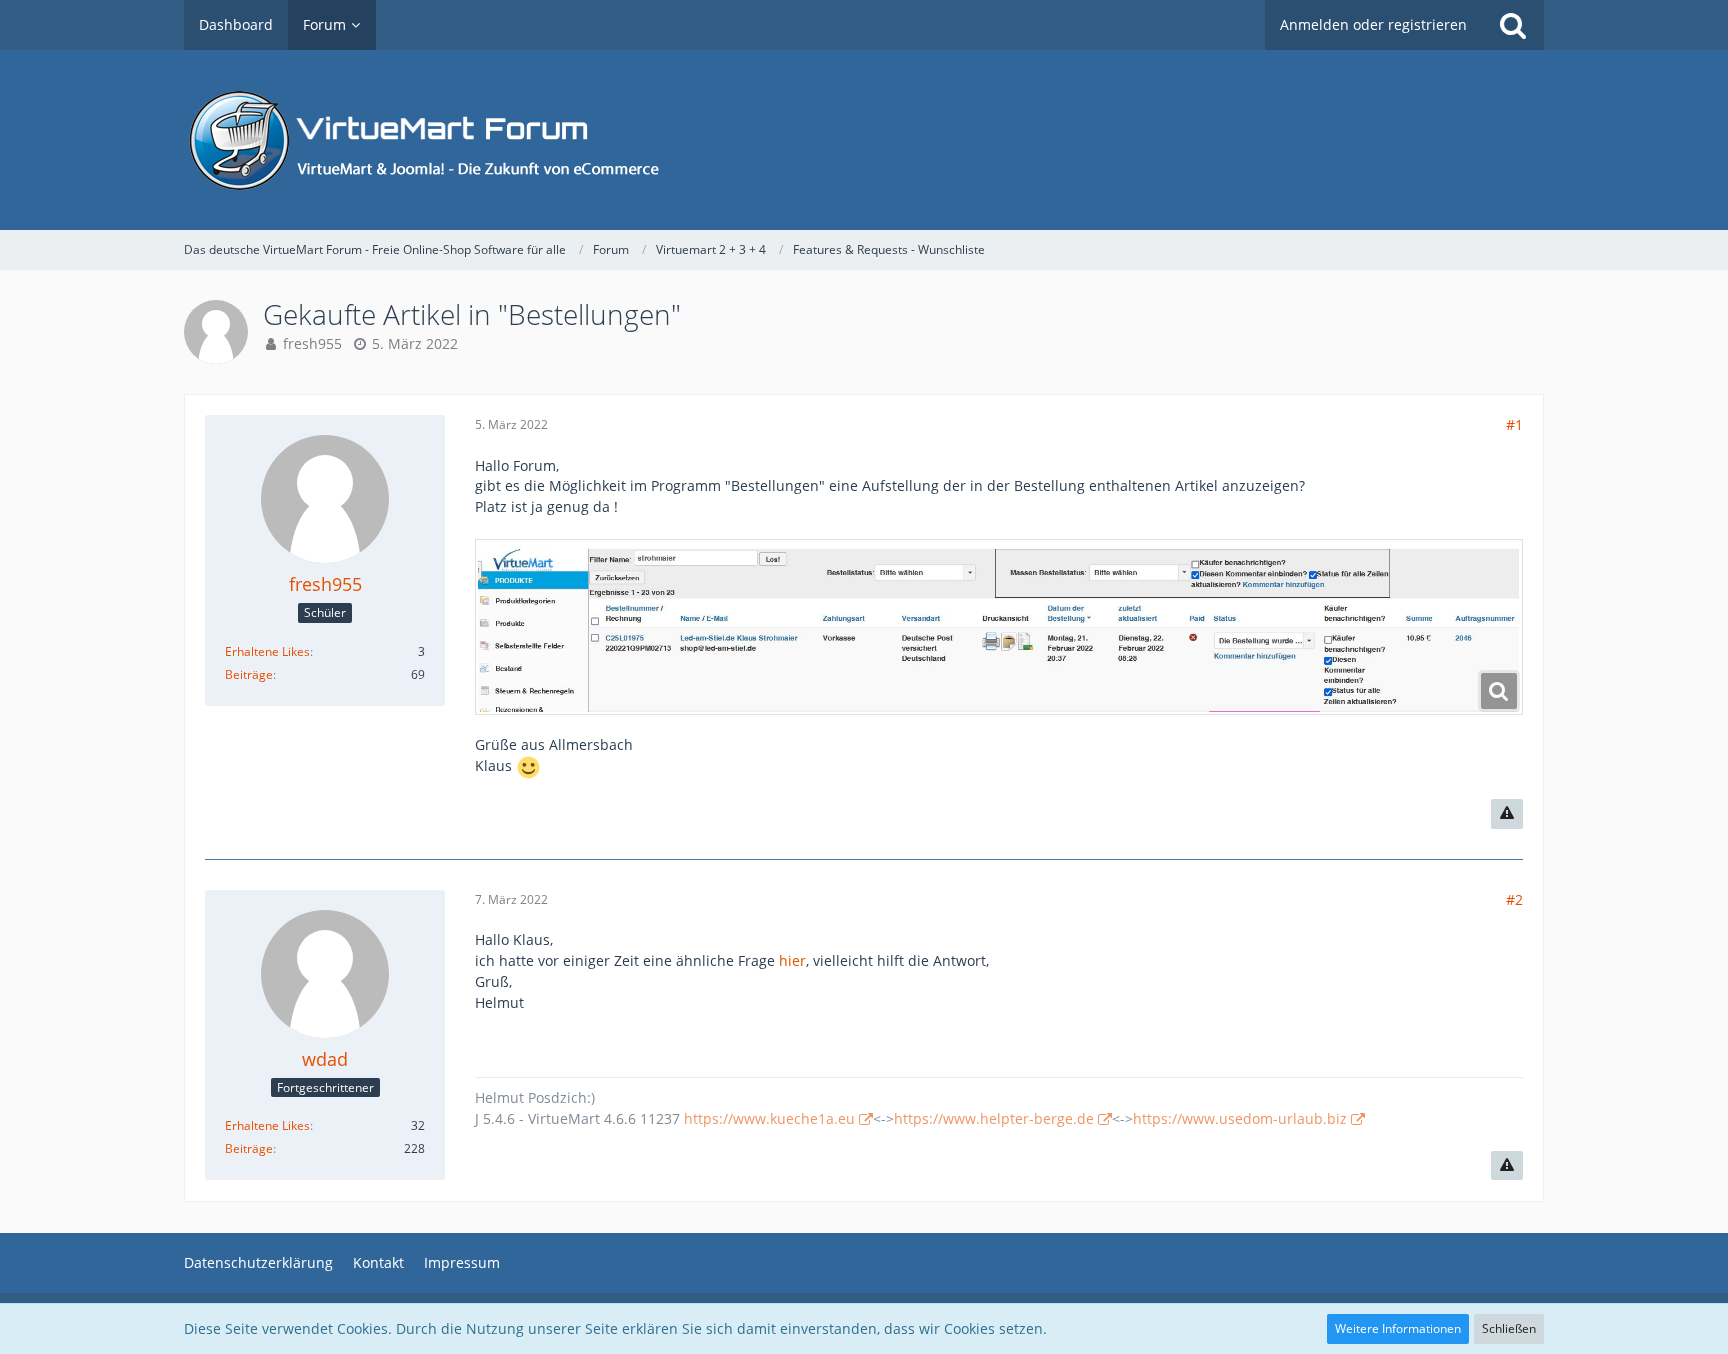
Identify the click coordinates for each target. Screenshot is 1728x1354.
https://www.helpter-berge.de (994, 1118)
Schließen (1509, 1328)
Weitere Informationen (1398, 1328)
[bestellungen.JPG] (999, 627)
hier (792, 960)
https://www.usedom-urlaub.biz (1240, 1118)
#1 (1514, 424)
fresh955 (312, 343)
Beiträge (249, 674)
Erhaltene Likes (267, 651)
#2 (1514, 899)
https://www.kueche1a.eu (769, 1118)
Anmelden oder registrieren (1373, 24)
